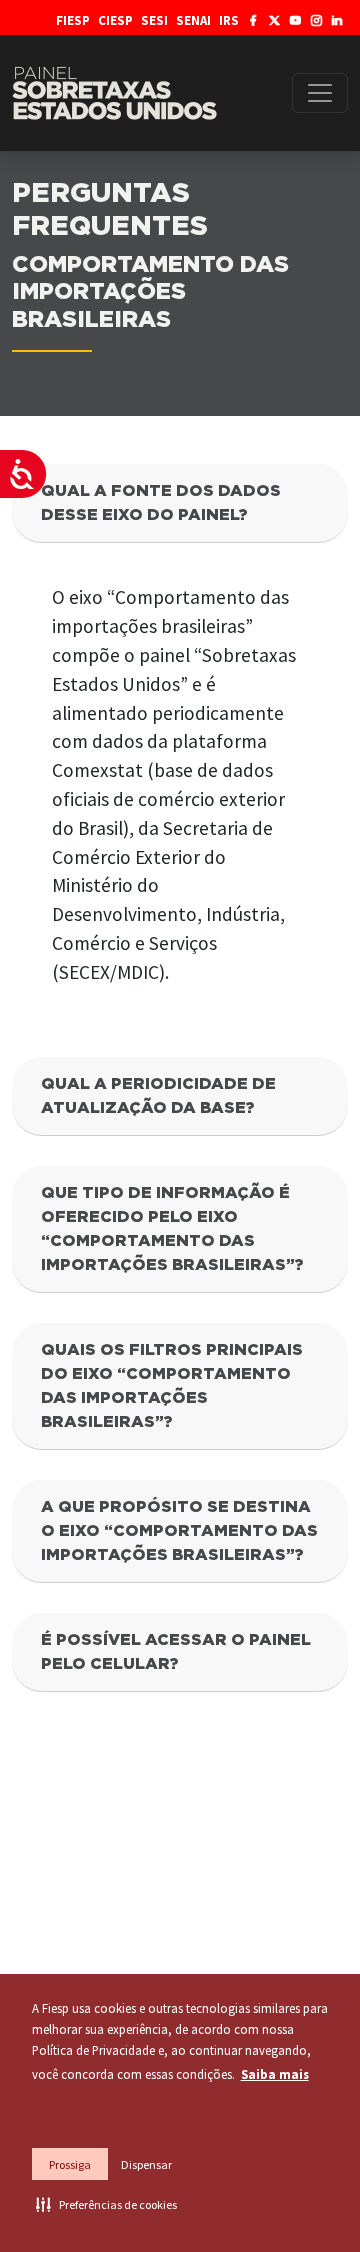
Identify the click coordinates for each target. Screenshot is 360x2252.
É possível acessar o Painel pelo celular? (176, 1652)
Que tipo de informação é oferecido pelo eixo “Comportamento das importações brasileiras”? (172, 1229)
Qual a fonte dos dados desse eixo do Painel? (161, 503)
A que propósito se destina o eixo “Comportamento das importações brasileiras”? (179, 1531)
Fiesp (73, 20)
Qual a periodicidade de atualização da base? (158, 1096)
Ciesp (115, 20)
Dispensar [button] (146, 2164)
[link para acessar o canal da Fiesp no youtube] (295, 20)
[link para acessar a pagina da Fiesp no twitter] (274, 20)
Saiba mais (275, 2074)
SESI (154, 20)
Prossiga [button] (70, 2164)
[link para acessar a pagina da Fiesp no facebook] (253, 20)
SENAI (193, 20)
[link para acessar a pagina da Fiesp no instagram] (316, 20)
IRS (229, 20)
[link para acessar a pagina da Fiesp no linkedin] (337, 20)
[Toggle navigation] (320, 93)
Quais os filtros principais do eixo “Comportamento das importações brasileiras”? (172, 1386)
